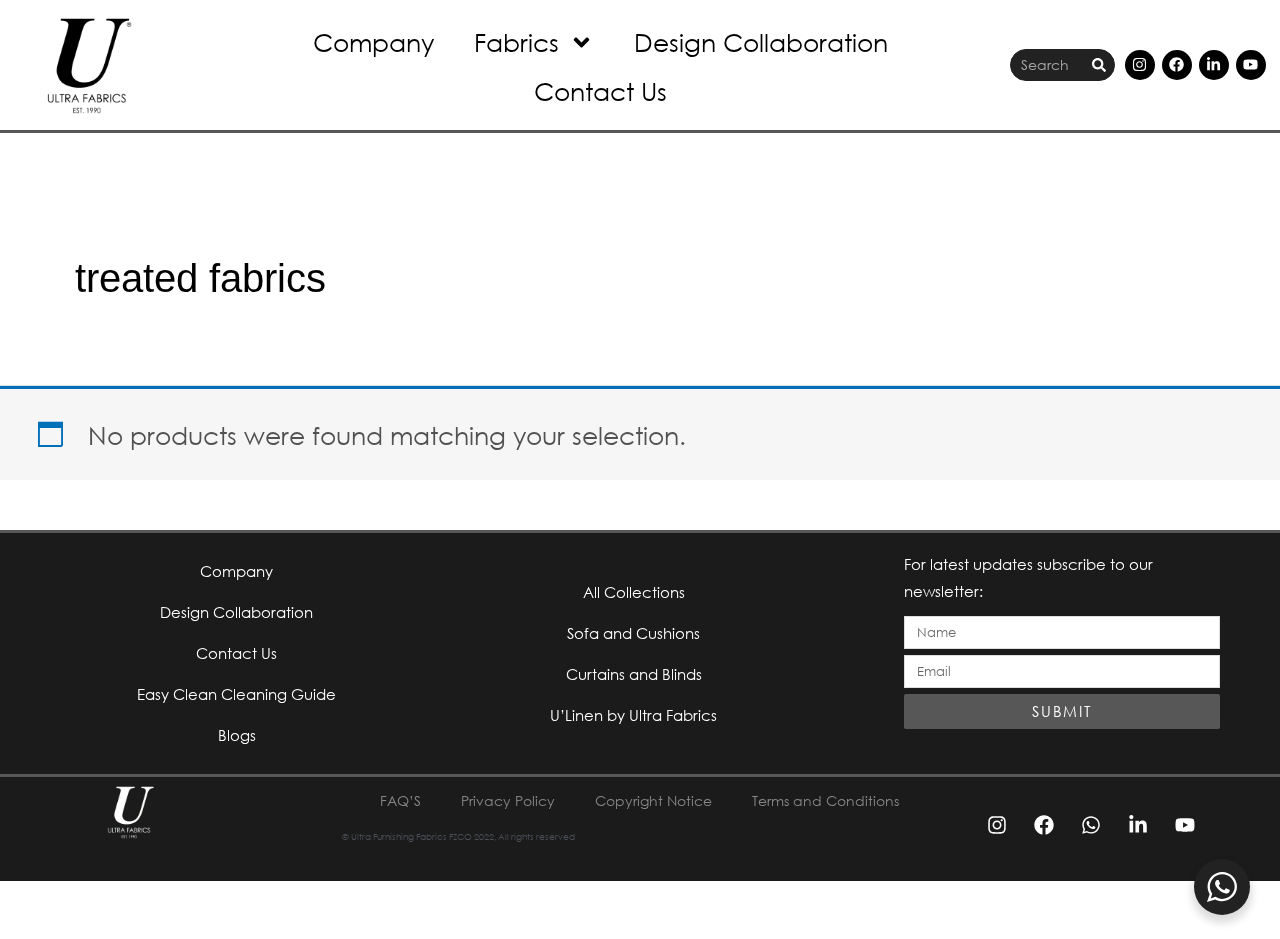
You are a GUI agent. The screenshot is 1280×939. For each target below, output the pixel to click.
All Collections (634, 592)
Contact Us (600, 90)
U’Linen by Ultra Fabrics (633, 715)
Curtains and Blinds (634, 674)
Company (373, 41)
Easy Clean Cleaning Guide (236, 694)
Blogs (237, 735)
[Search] (1099, 65)
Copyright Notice (653, 800)
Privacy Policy (508, 800)
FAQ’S (400, 800)
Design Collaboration (761, 41)
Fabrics (516, 41)
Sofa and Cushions (633, 633)
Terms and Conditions (825, 800)
